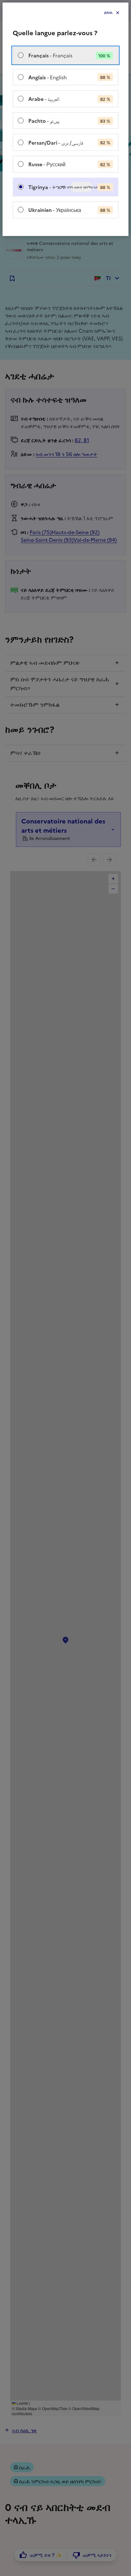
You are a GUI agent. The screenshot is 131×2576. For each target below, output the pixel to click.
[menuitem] (65, 55)
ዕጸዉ (108, 13)
